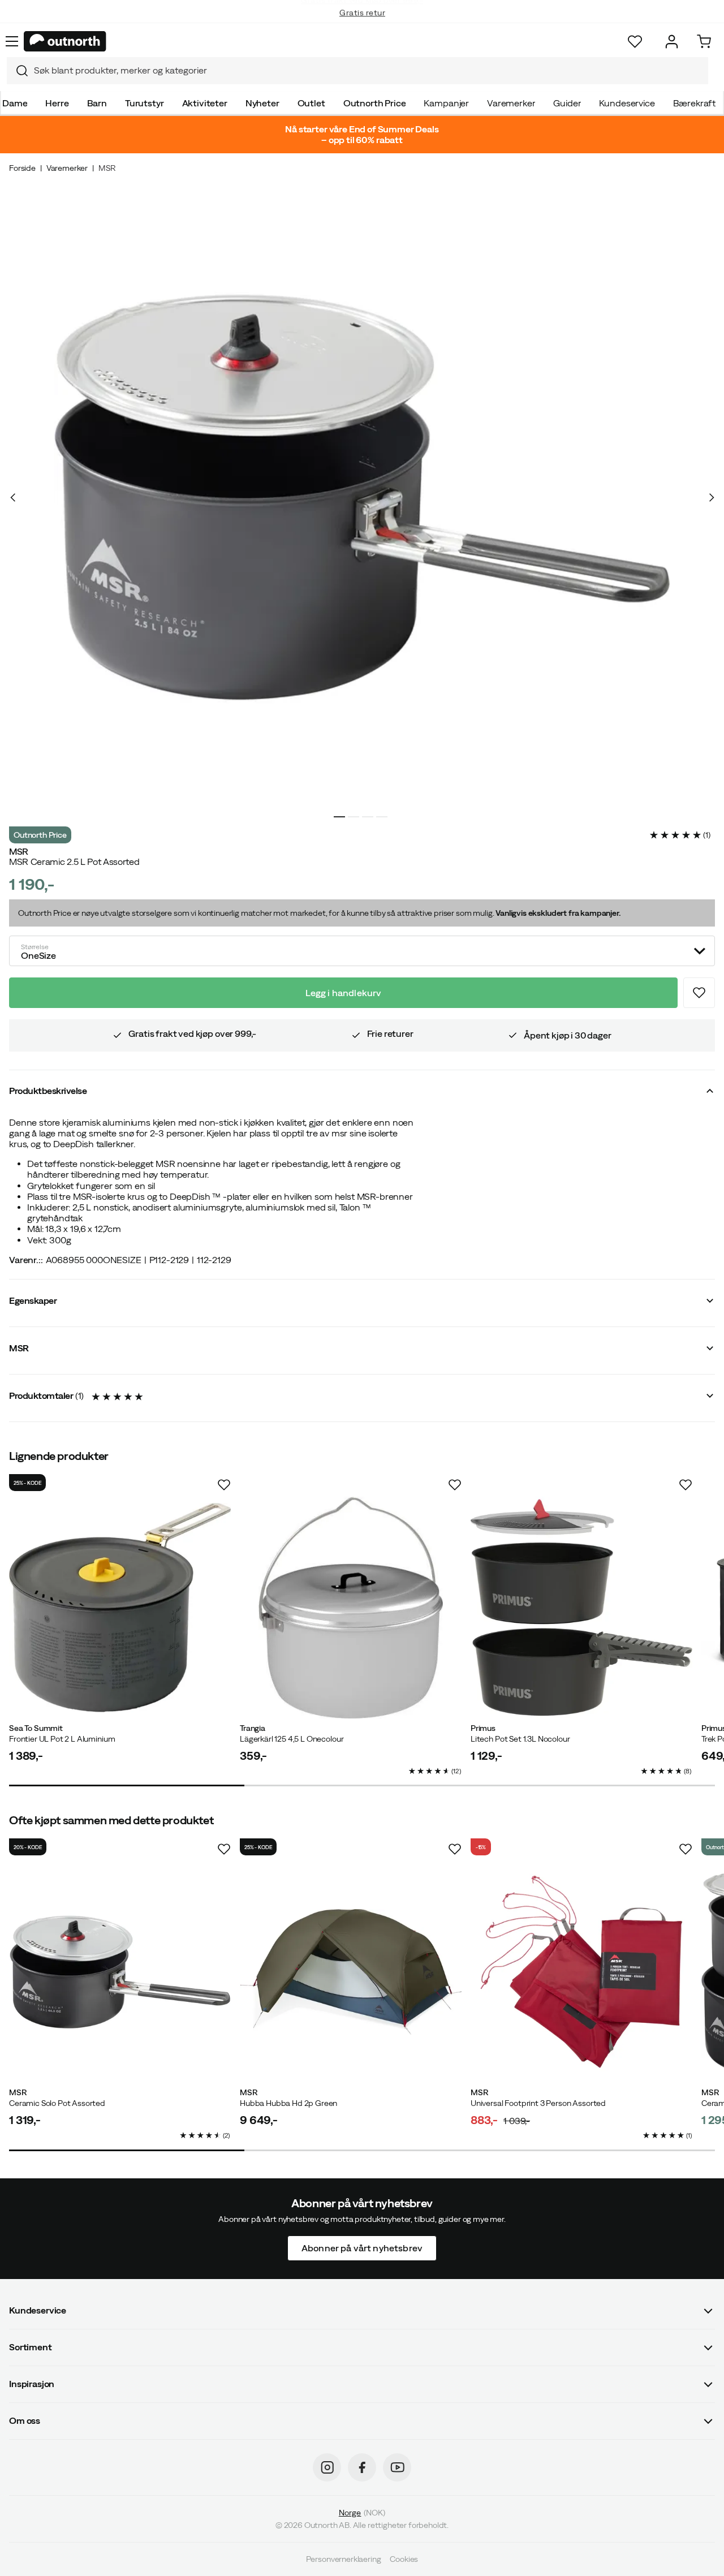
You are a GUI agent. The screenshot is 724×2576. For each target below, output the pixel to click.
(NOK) (362, 2513)
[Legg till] (699, 993)
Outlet (311, 103)
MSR (107, 168)
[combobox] (357, 71)
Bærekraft (695, 103)
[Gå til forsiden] (65, 41)
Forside (22, 168)
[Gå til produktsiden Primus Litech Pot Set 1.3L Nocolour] (581, 1608)
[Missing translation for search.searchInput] (18, 71)
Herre (57, 103)
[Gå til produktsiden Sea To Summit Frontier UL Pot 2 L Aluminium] (120, 1608)
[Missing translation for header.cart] (704, 42)
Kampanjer (446, 103)
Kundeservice (627, 103)
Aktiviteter (205, 103)
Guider (567, 103)
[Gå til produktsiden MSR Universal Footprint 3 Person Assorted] (581, 1972)
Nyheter (262, 103)
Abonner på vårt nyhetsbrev (362, 2248)
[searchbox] (368, 70)
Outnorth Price (375, 103)
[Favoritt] (635, 42)
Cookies (404, 2559)
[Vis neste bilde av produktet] (711, 497)
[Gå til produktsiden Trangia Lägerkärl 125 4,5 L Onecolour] (351, 1608)
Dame (15, 103)
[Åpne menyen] (12, 41)
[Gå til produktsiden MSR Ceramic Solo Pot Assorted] (120, 1972)
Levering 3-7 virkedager (362, 23)
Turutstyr (145, 103)
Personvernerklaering (344, 2559)
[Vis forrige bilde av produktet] (13, 497)
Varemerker (511, 103)
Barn (97, 103)
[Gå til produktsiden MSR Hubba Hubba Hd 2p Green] (351, 1972)
